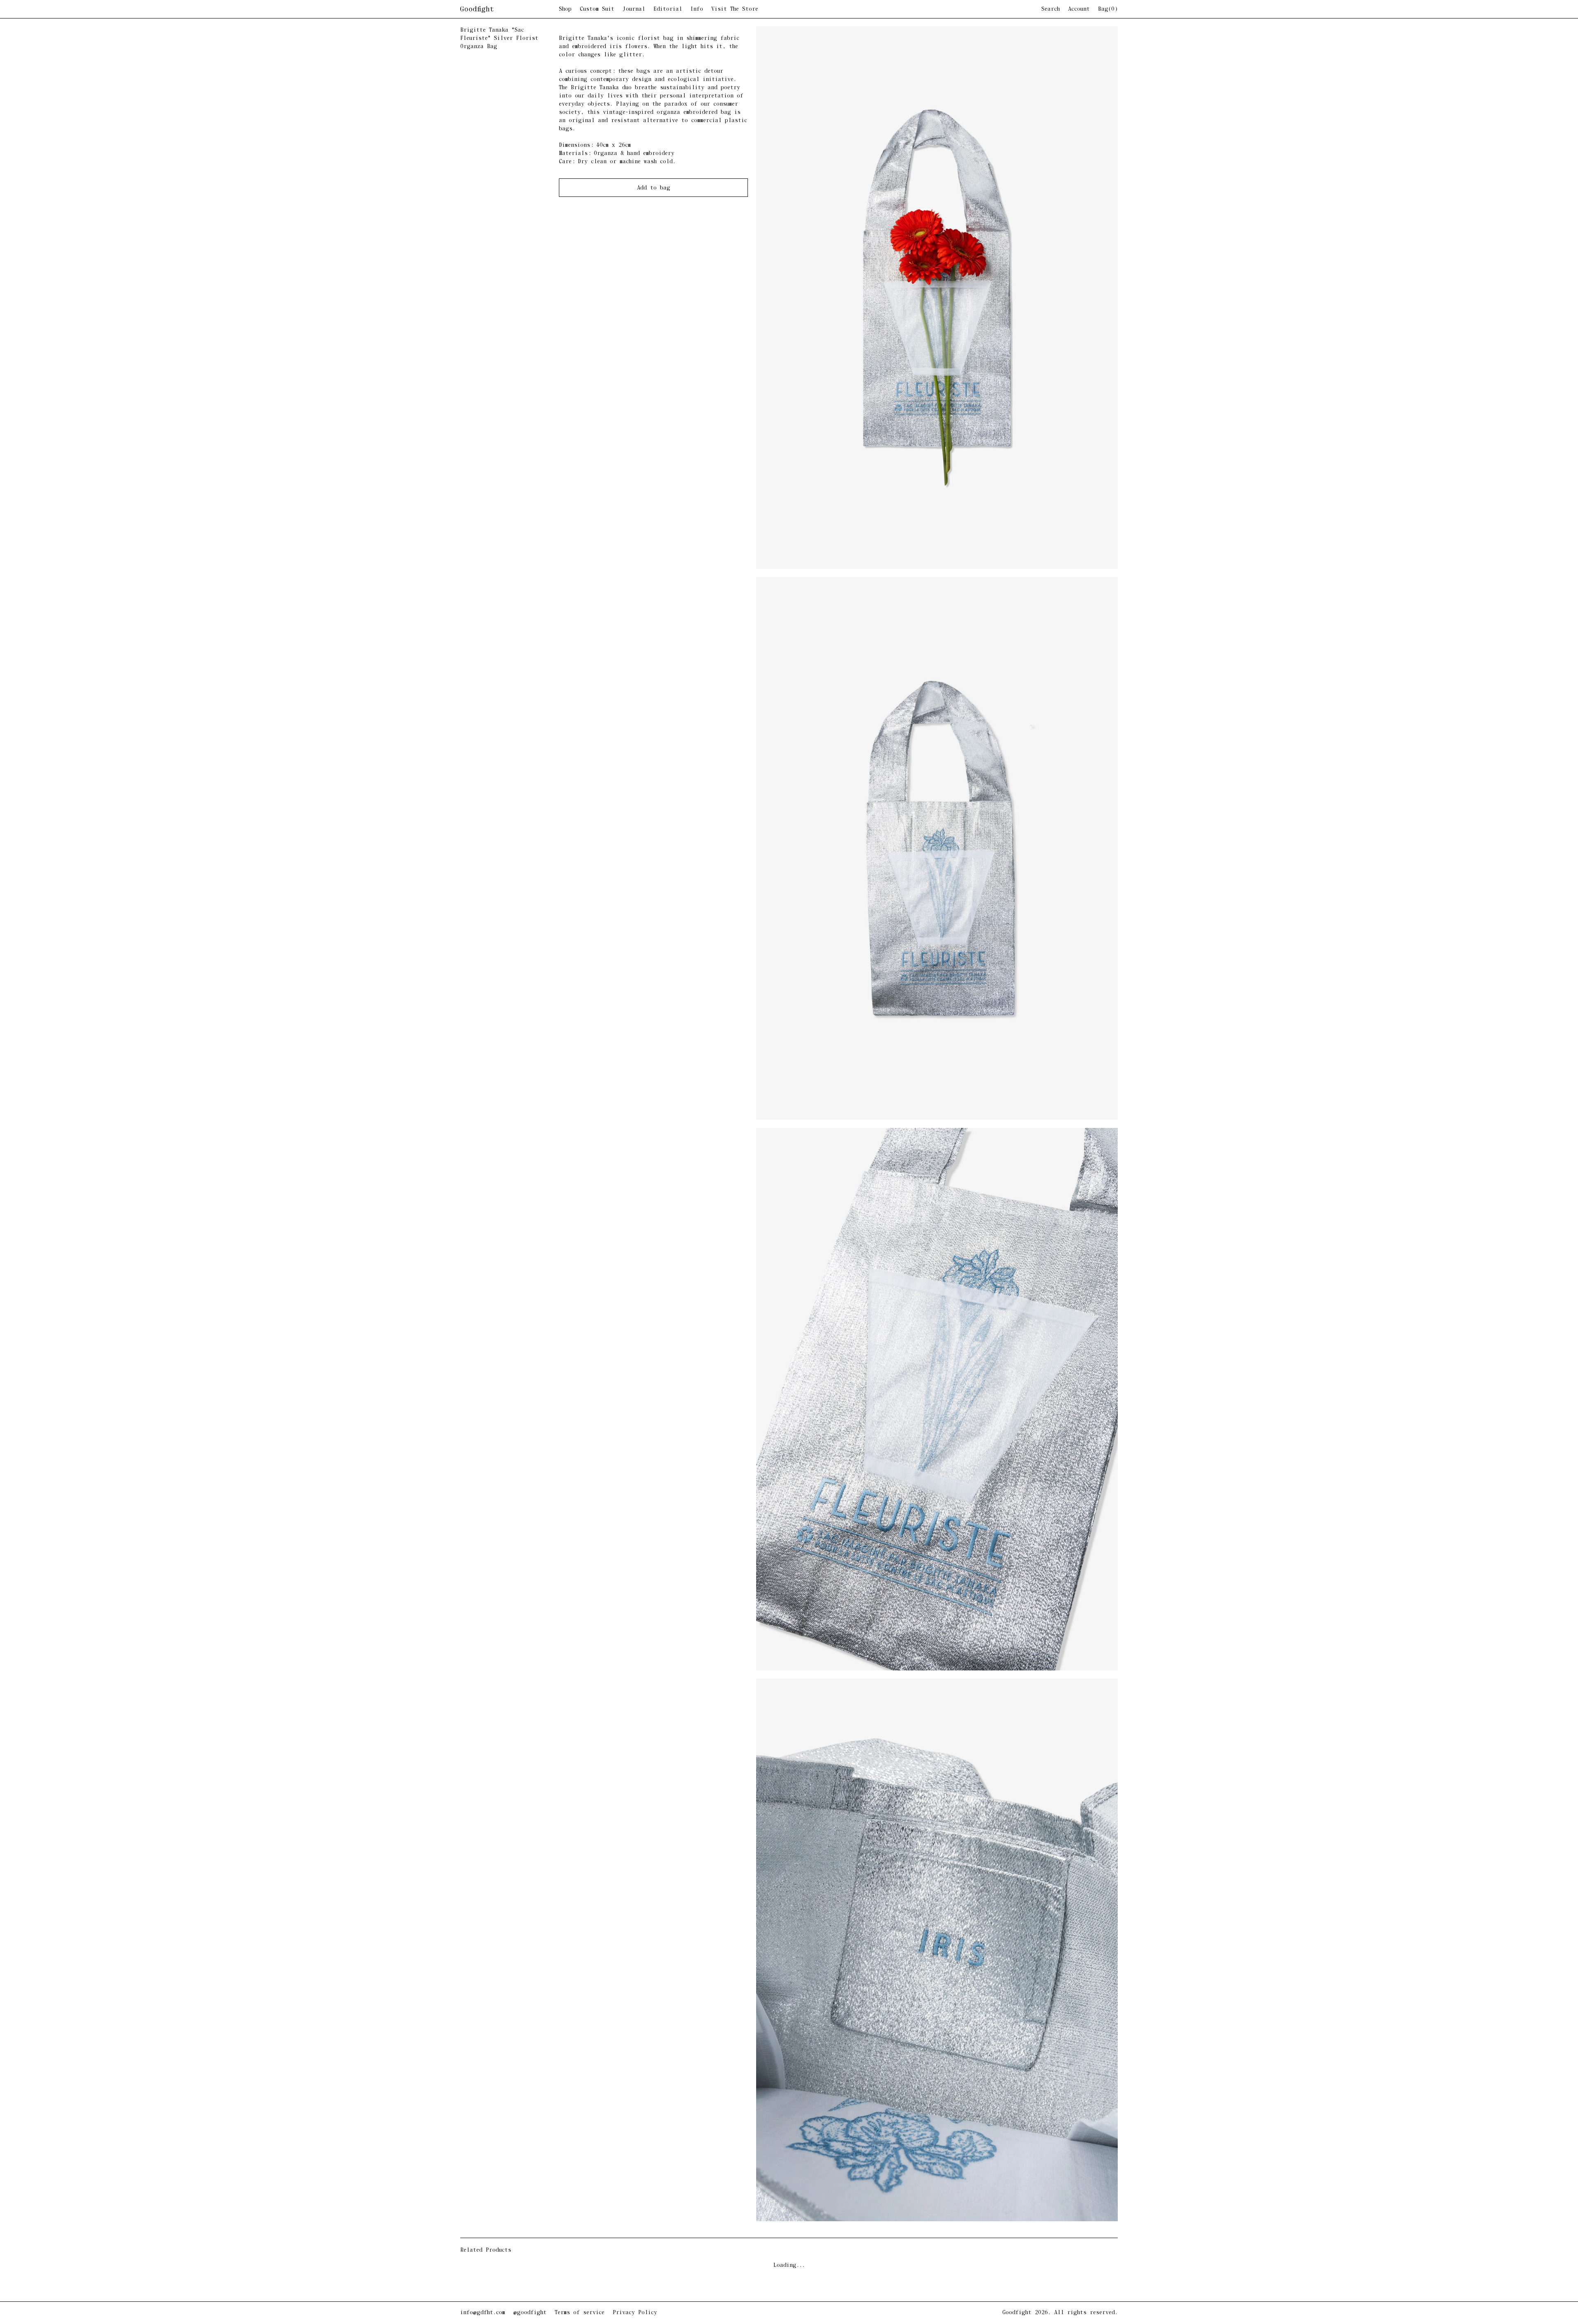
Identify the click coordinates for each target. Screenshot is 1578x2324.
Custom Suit (597, 9)
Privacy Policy (635, 2313)
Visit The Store (735, 9)
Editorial (668, 9)
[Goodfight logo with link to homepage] (510, 9)
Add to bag (654, 188)
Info (697, 9)
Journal (634, 9)
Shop (565, 9)
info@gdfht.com (483, 2313)
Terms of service (580, 2313)
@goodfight (530, 2313)
